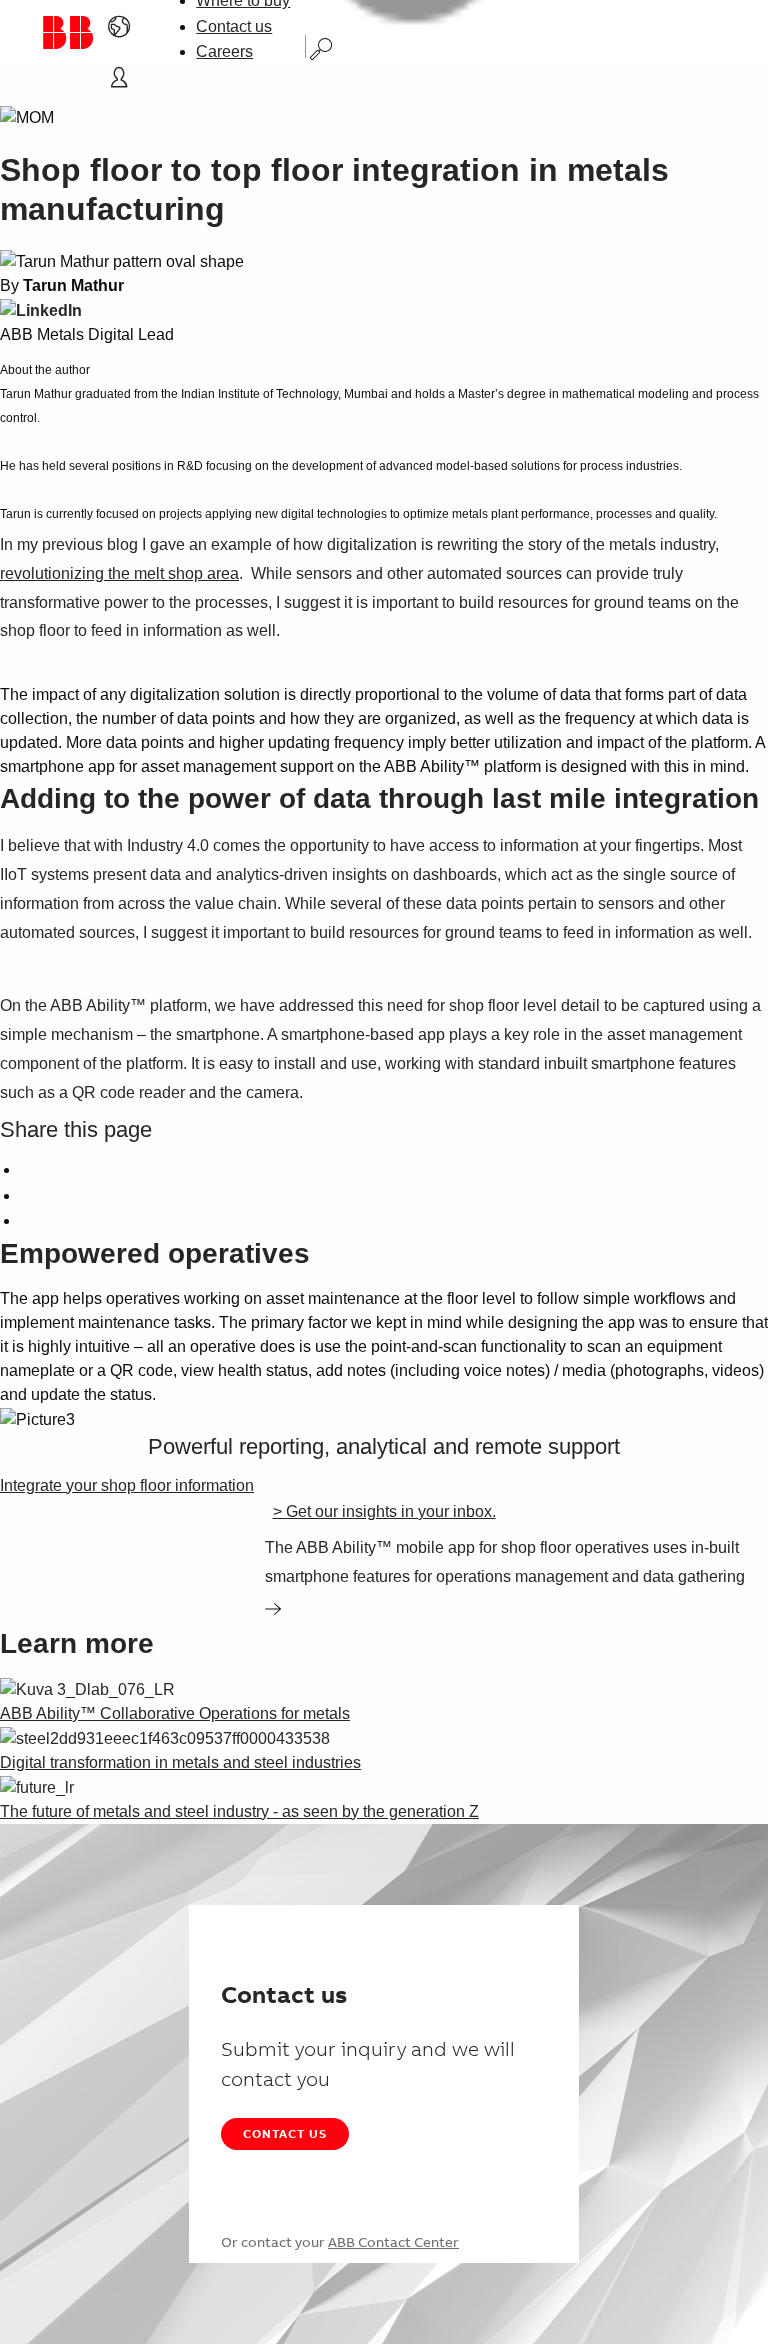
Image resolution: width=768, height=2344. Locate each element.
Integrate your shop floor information (127, 1485)
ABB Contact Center (393, 2242)
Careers (224, 51)
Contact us (234, 26)
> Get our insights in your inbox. (384, 1511)
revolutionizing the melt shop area (119, 573)
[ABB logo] (67, 32)
